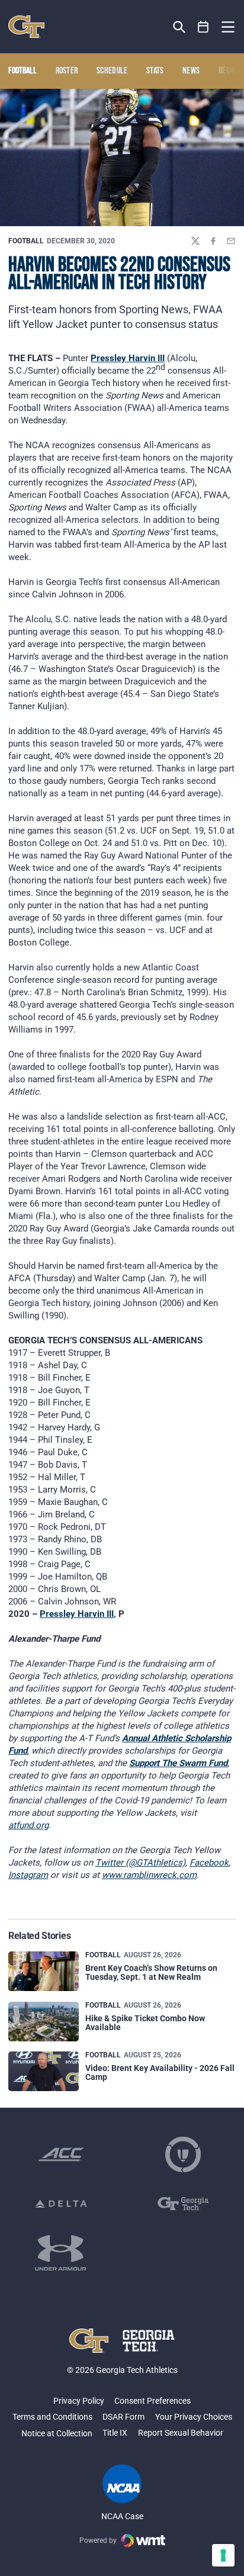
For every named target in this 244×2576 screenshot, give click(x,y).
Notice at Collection (57, 2433)
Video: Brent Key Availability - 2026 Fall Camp (160, 2072)
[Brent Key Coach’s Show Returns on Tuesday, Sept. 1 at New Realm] (44, 1971)
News (191, 71)
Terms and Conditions (52, 2417)
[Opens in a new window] (61, 2154)
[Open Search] (179, 27)
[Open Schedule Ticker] (203, 27)
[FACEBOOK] (213, 241)
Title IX (115, 2433)
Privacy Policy (79, 2401)
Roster (67, 71)
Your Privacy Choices (194, 2417)
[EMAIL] (231, 241)
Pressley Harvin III (128, 358)
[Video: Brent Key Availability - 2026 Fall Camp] (44, 2071)
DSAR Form (123, 2417)
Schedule (112, 71)
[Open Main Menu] (228, 27)
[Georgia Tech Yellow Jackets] (26, 27)
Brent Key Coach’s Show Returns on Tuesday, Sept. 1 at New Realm (151, 1972)
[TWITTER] (195, 241)
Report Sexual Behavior (181, 2433)
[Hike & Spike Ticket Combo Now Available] (44, 2022)
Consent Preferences (152, 2401)
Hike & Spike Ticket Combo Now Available (145, 2023)
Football (26, 241)
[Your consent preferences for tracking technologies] (223, 2555)
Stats (155, 71)
